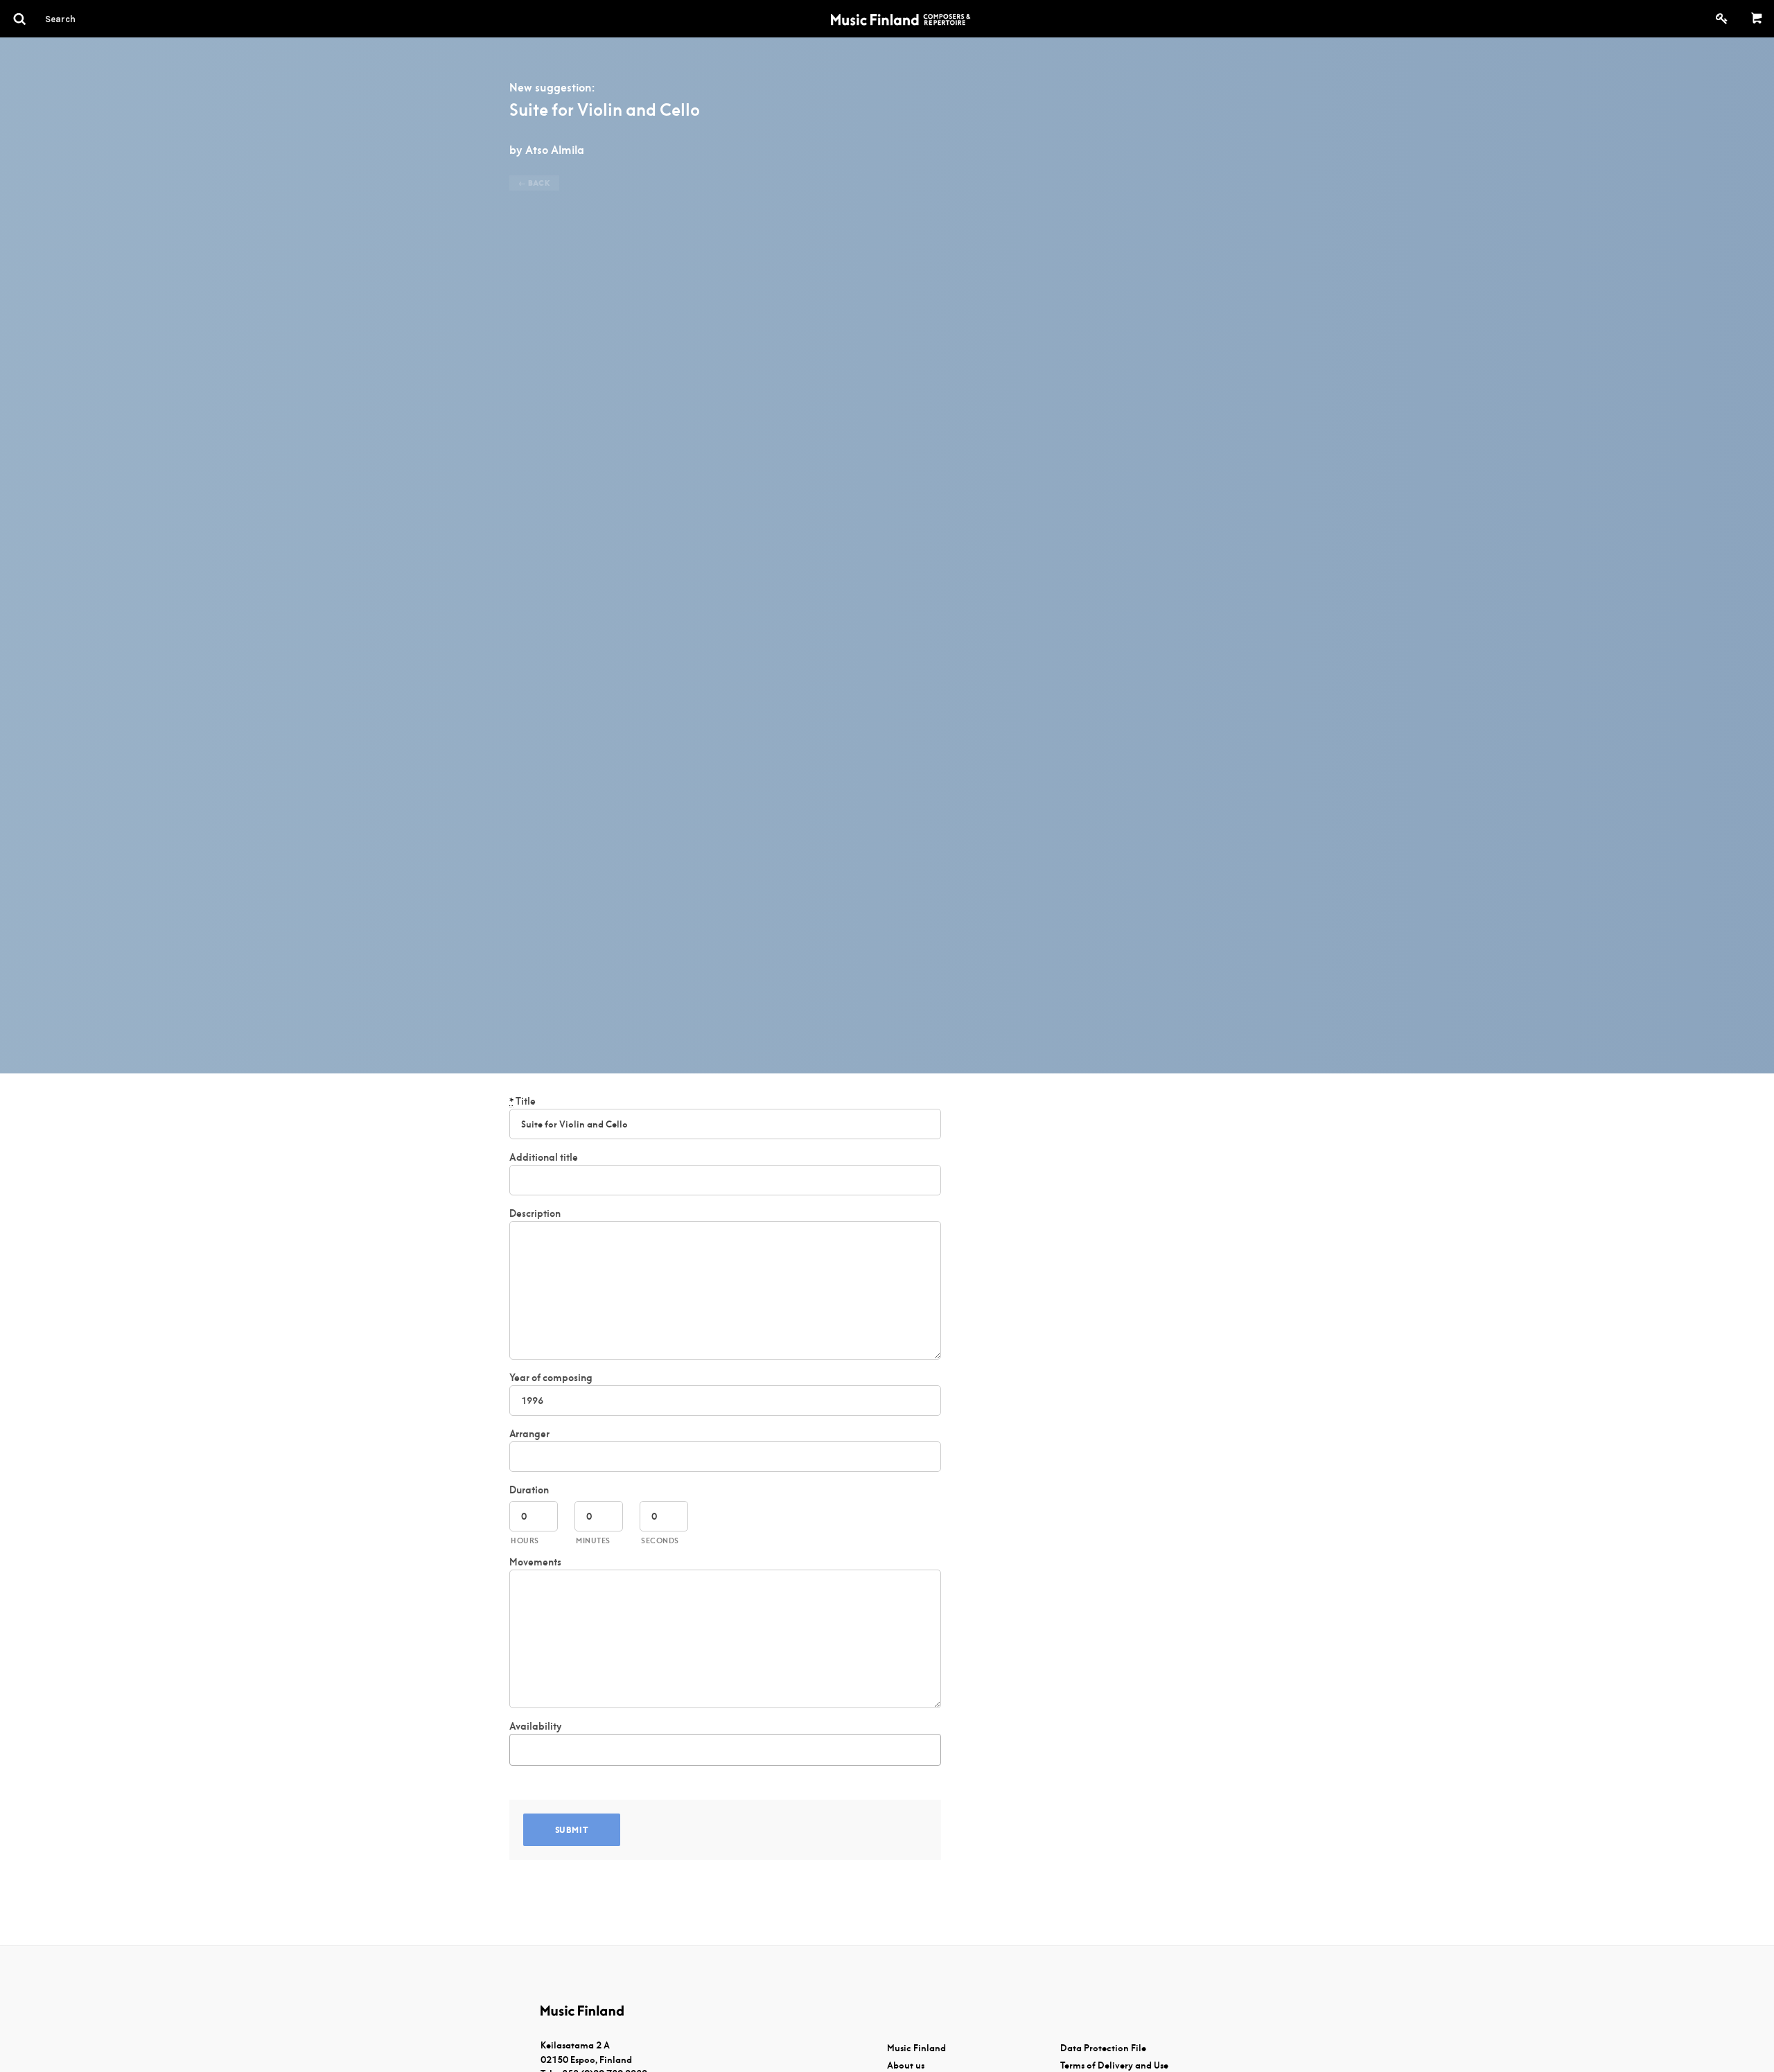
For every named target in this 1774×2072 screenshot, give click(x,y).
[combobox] (725, 1750)
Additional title (544, 1157)
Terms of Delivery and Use (1114, 2065)
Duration (529, 1490)
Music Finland (916, 2048)
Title (522, 1101)
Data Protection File (1103, 2048)
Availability (535, 1726)
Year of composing (551, 1378)
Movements (535, 1562)
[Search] (85, 19)
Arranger (529, 1434)
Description (535, 1213)
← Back (534, 183)
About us (906, 2065)
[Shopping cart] (1757, 19)
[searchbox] (521, 1747)
